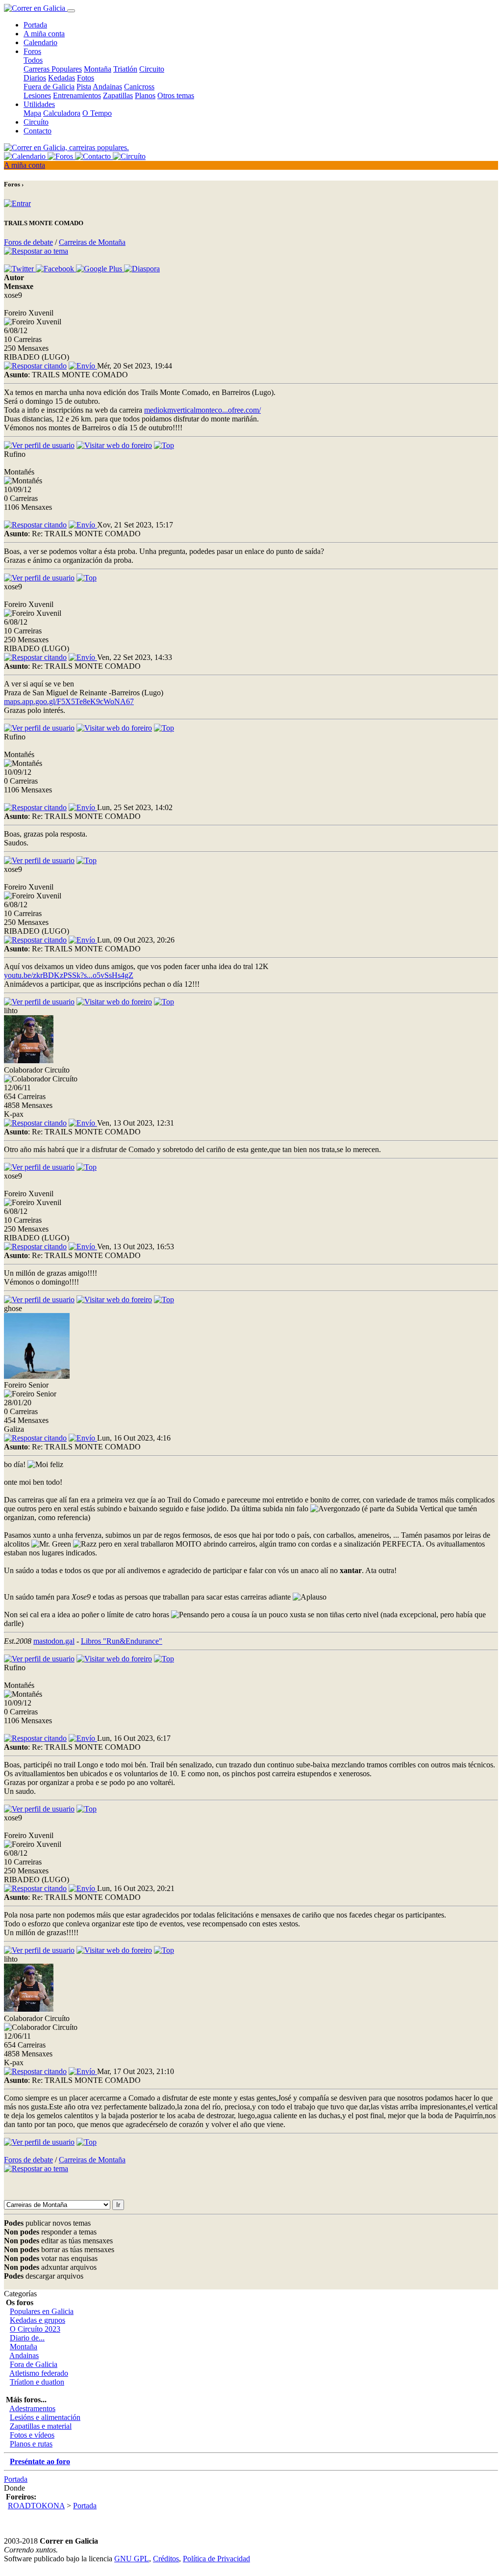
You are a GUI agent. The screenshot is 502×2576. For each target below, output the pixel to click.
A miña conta (44, 34)
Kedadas (62, 78)
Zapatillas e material (41, 2426)
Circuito (152, 69)
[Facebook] (56, 269)
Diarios (35, 78)
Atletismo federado (39, 2373)
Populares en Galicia (42, 2311)
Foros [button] (32, 51)
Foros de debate (28, 242)
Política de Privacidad (216, 2559)
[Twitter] (20, 269)
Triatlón (125, 69)
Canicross (139, 87)
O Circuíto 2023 (35, 2329)
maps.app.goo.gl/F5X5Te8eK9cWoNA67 (69, 701)
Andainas (107, 87)
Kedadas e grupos (38, 2320)
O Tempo (97, 113)
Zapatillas (118, 95)
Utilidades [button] (39, 104)
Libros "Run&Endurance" (122, 1641)
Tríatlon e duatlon (37, 2382)
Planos (145, 95)
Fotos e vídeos (32, 2435)
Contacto (38, 131)
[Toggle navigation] (71, 11)
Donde (14, 2488)
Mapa (32, 113)
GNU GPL (132, 2559)
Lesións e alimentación (45, 2417)
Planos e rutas (31, 2444)
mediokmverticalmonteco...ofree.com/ (202, 410)
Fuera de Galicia (49, 87)
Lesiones (37, 95)
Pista (84, 87)
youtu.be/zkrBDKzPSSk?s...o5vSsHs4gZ (69, 975)
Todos (33, 60)
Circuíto (36, 122)
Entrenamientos (77, 95)
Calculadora (62, 113)
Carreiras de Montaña (92, 242)
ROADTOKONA (36, 2506)
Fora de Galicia (34, 2364)
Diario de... (27, 2338)
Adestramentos (32, 2408)
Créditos (166, 2559)
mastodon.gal (54, 1641)
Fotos (86, 78)
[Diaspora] (142, 269)
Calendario (40, 42)
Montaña (98, 69)
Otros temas (176, 95)
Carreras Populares (53, 69)
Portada (35, 25)
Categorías (20, 2294)
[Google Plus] (100, 269)
